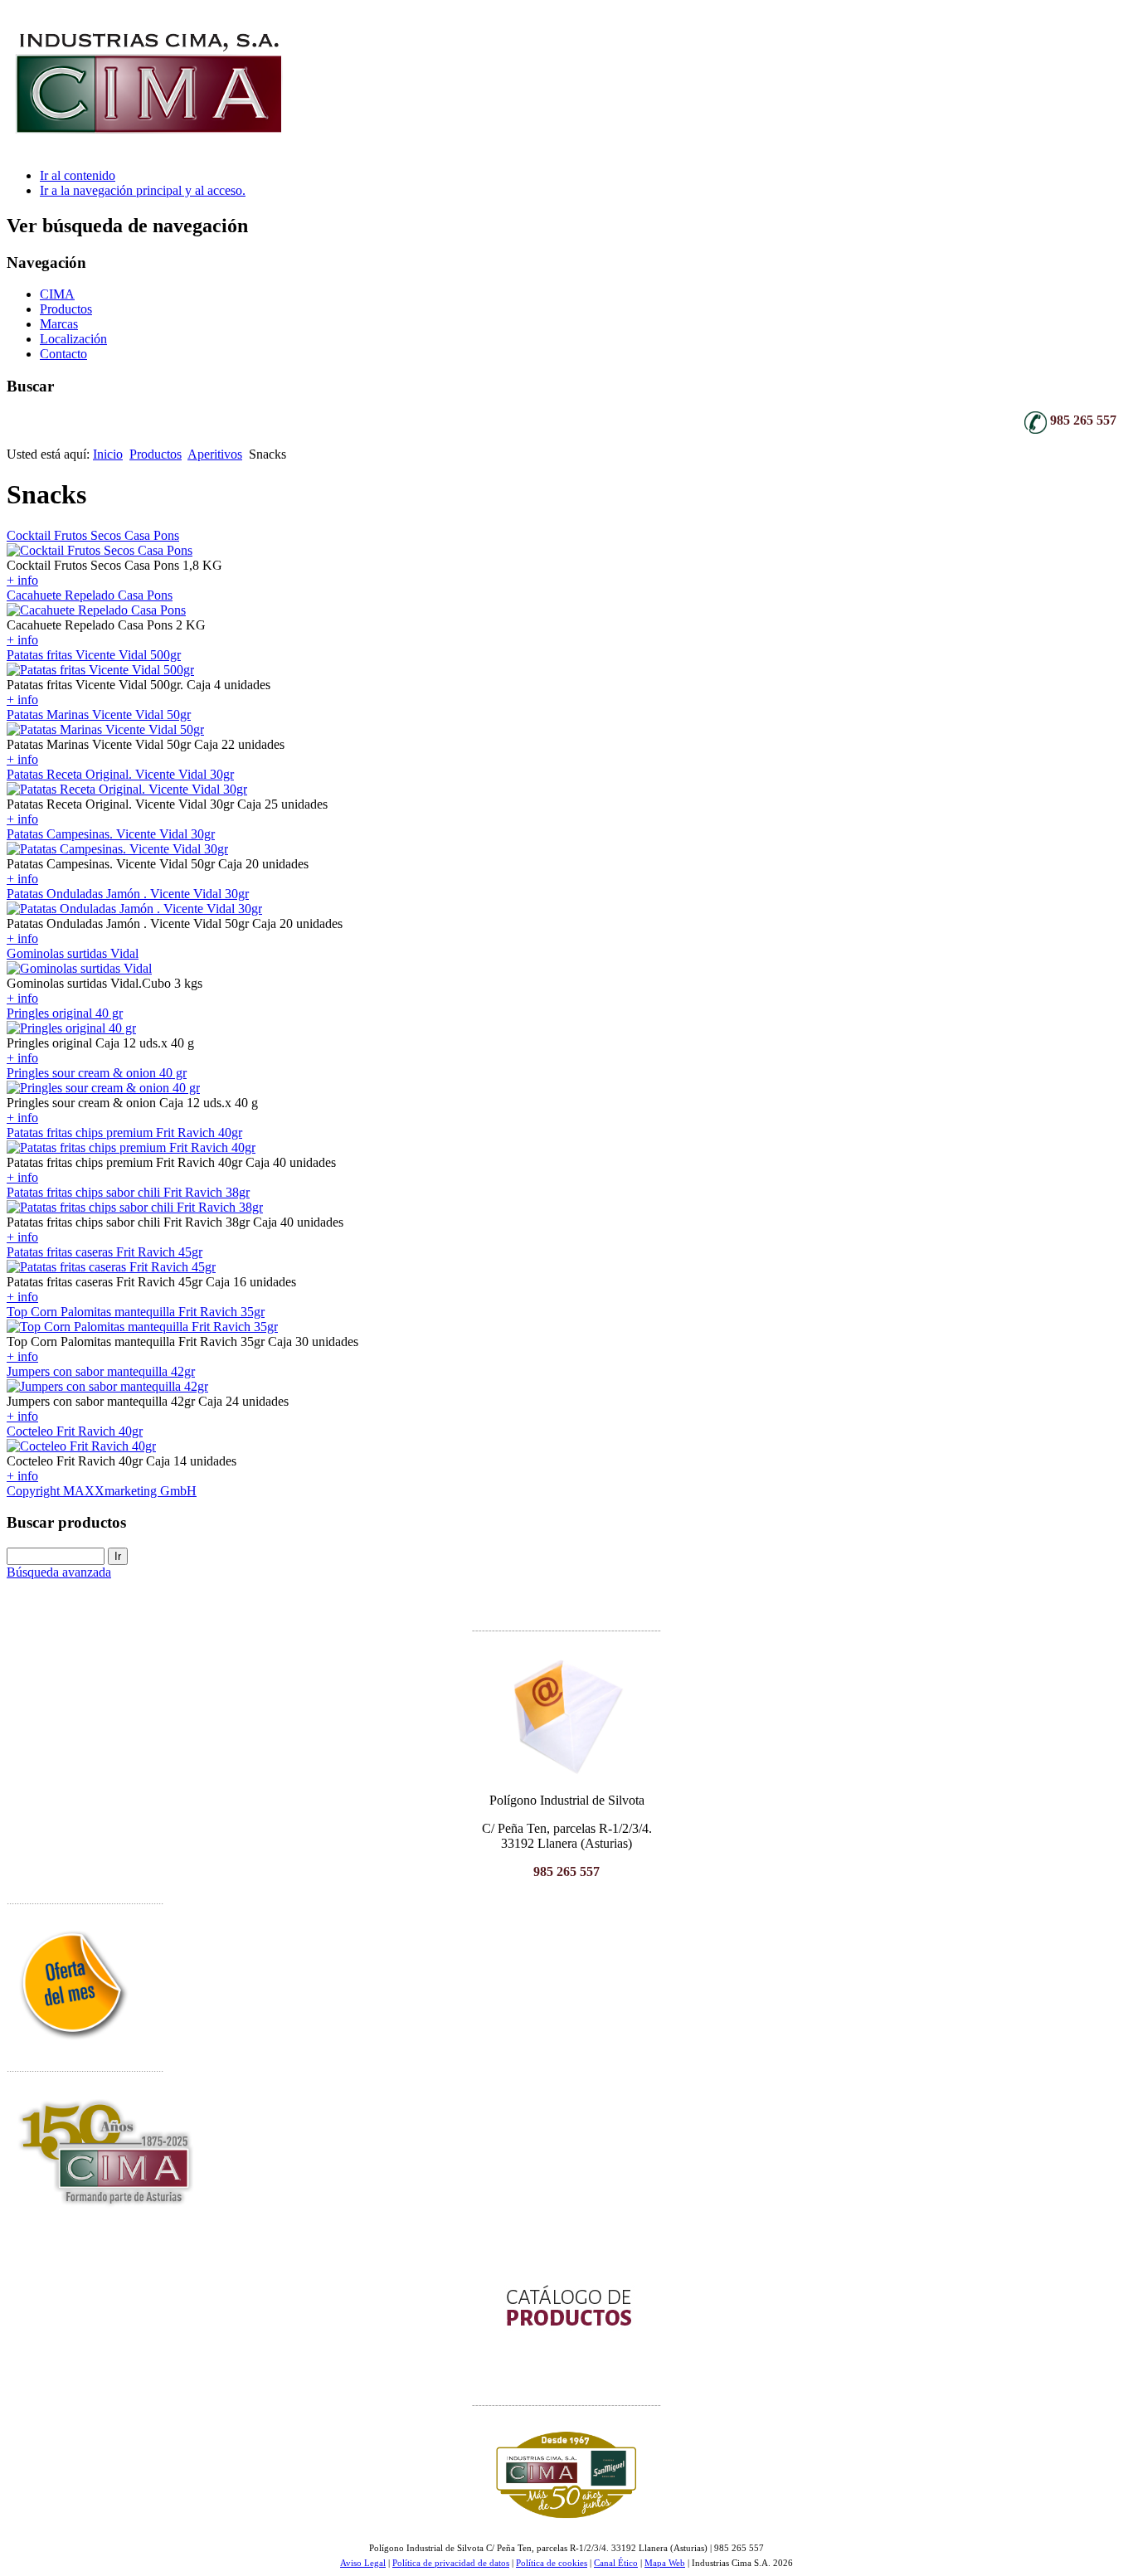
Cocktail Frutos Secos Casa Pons (93, 535)
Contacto (63, 354)
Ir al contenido (78, 175)
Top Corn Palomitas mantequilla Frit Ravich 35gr (136, 1312)
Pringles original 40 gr (65, 1013)
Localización (73, 339)
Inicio (108, 454)
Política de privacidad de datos (451, 2563)
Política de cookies (552, 2563)
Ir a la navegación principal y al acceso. (143, 190)
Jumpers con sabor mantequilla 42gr (101, 1371)
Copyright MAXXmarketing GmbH (102, 1491)
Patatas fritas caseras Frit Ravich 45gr (105, 1252)
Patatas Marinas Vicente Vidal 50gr (99, 714)
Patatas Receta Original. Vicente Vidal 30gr (120, 774)
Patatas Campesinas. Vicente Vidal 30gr (111, 834)
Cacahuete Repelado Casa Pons (90, 595)
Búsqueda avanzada (59, 1572)
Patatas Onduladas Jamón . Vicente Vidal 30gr (128, 894)
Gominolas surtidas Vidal (73, 953)
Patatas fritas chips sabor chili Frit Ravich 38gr (128, 1192)
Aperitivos (215, 454)
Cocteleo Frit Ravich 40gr (75, 1431)
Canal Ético (616, 2563)
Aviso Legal (363, 2563)
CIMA (57, 294)
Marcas (59, 324)
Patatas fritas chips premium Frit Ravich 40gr (124, 1132)
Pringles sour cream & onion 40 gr (97, 1073)
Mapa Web (665, 2563)
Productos (66, 309)
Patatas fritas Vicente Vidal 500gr (94, 655)
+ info (22, 580)
